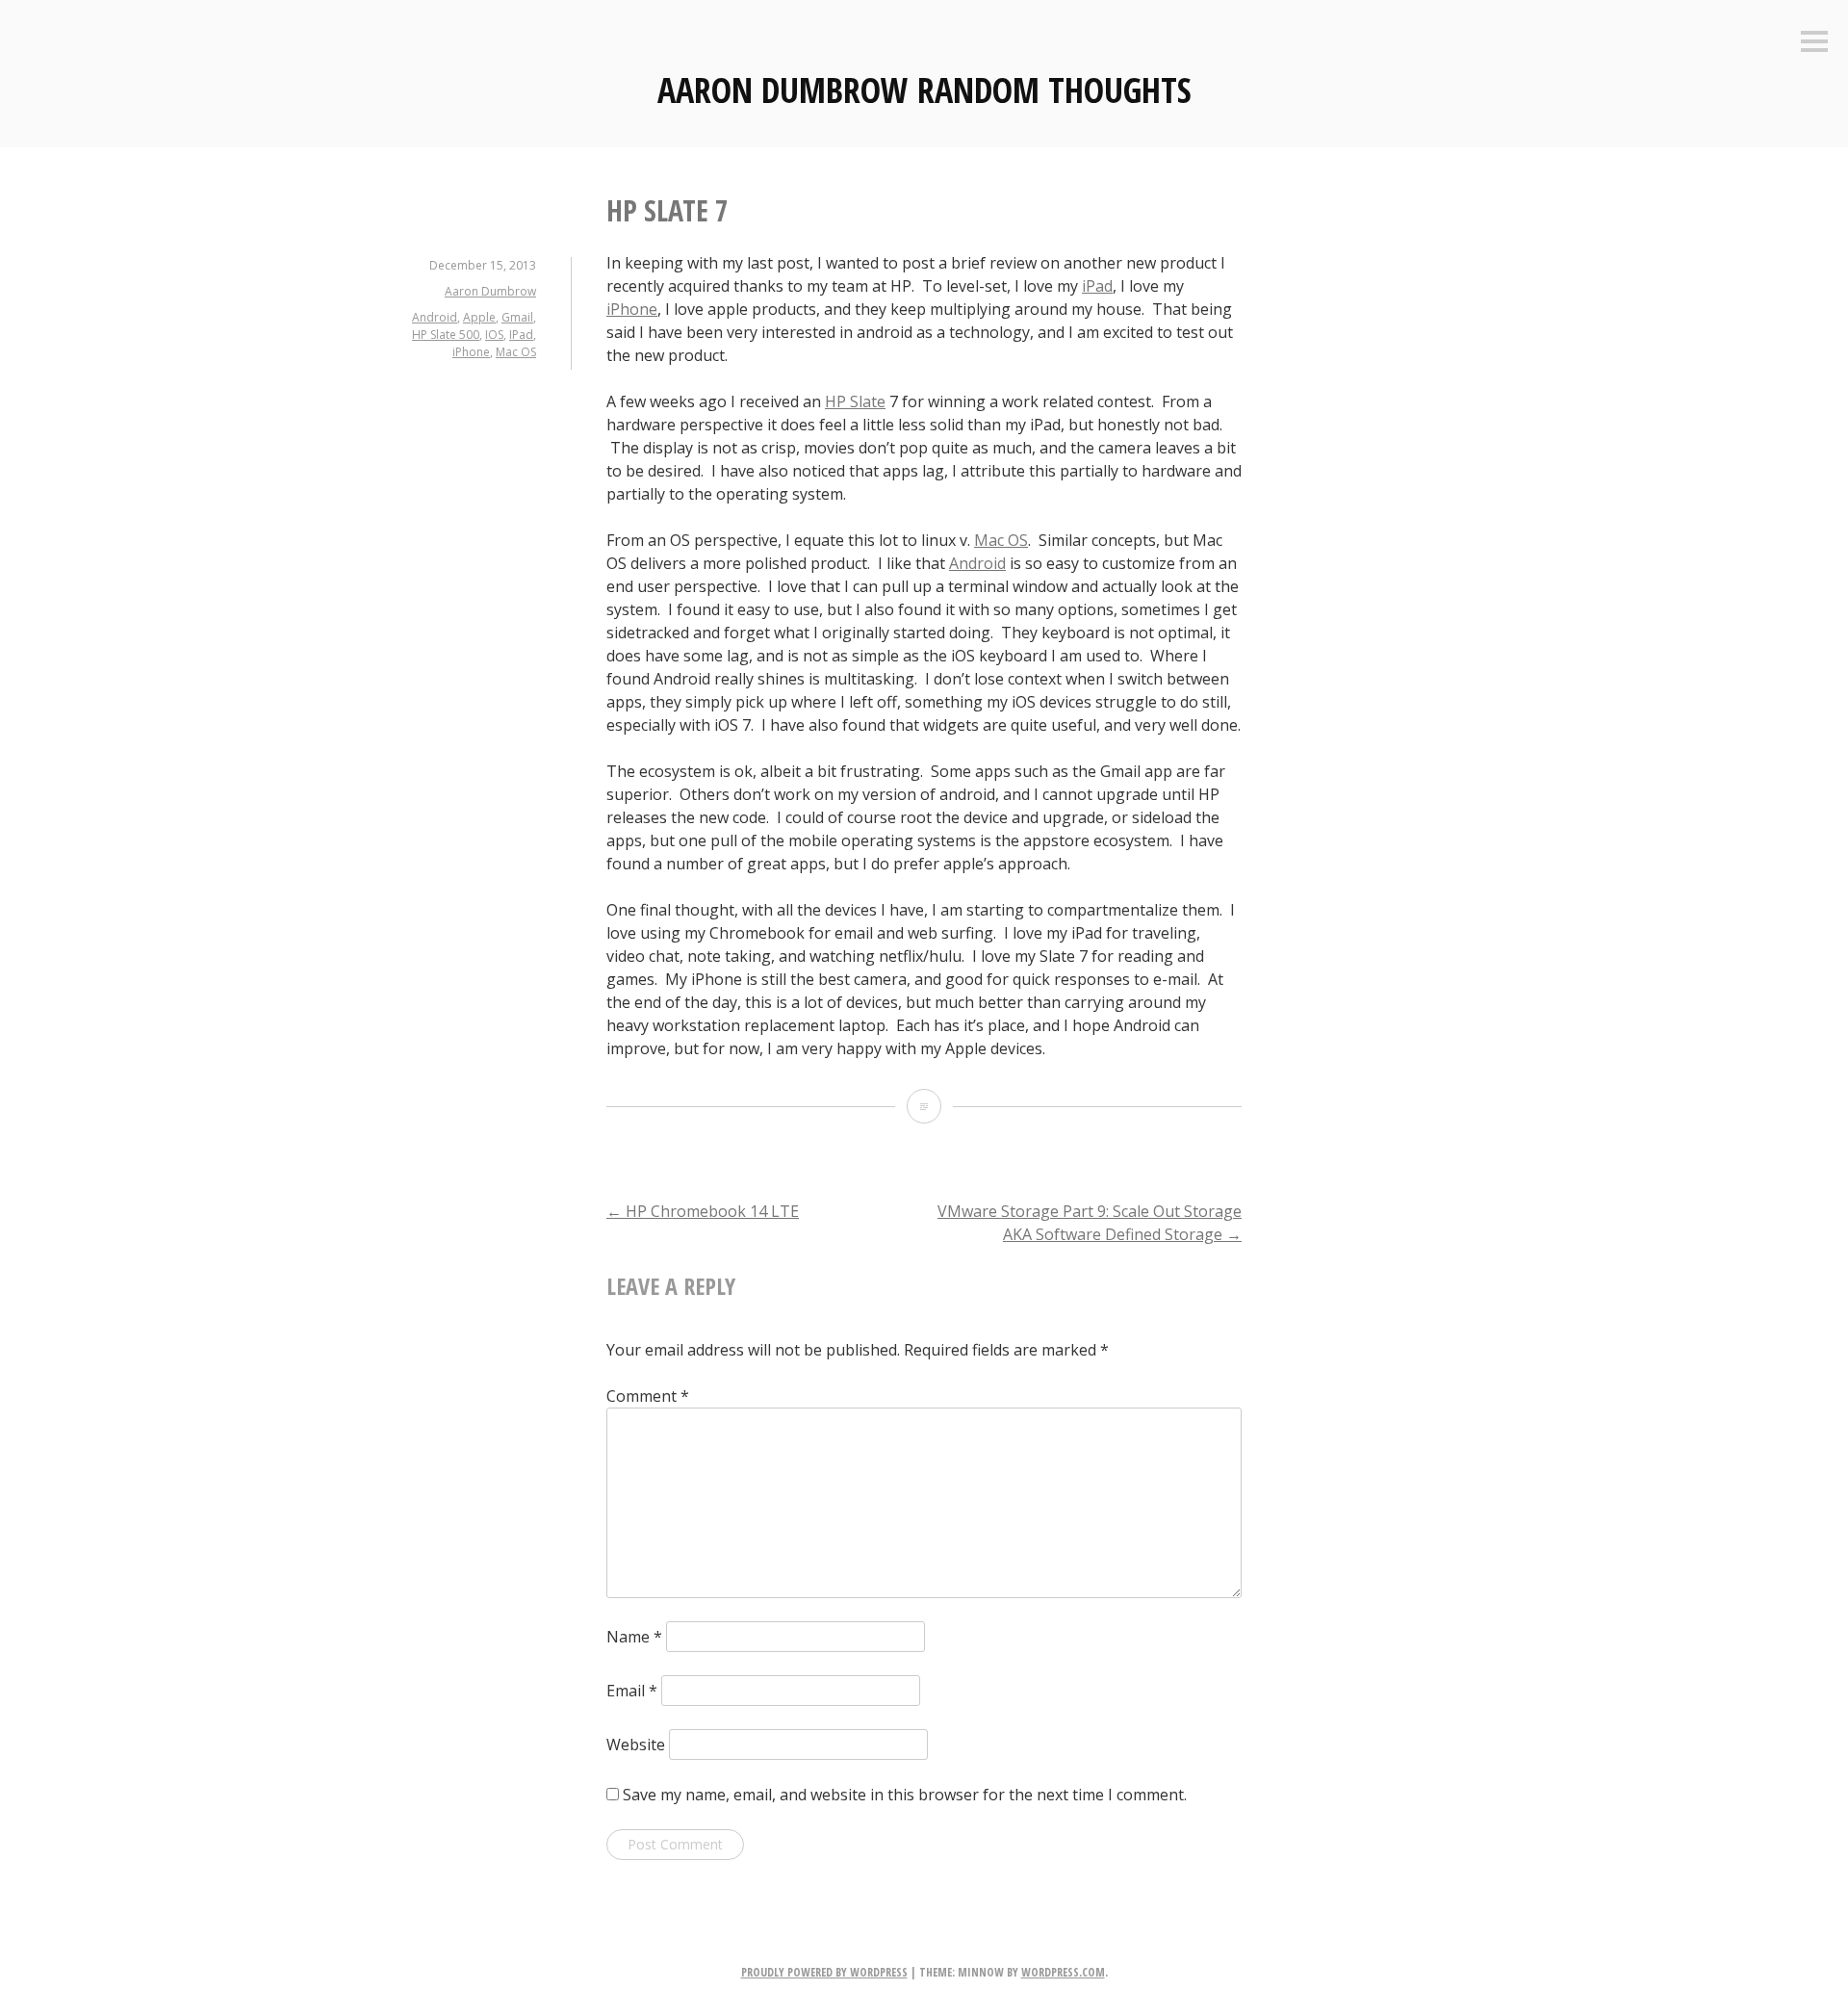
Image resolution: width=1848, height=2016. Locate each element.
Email (632, 1691)
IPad (521, 335)
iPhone (471, 352)
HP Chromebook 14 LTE (703, 1211)
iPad (1097, 286)
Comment (648, 1396)
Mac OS (516, 352)
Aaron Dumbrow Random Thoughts (924, 90)
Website (636, 1745)
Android (435, 317)
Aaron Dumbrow (490, 291)
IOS (494, 335)
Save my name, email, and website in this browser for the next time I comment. (905, 1795)
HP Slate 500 (446, 335)
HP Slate (855, 401)
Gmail (517, 317)
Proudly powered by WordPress (824, 1972)
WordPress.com (1063, 1972)
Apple (479, 317)
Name (634, 1637)
